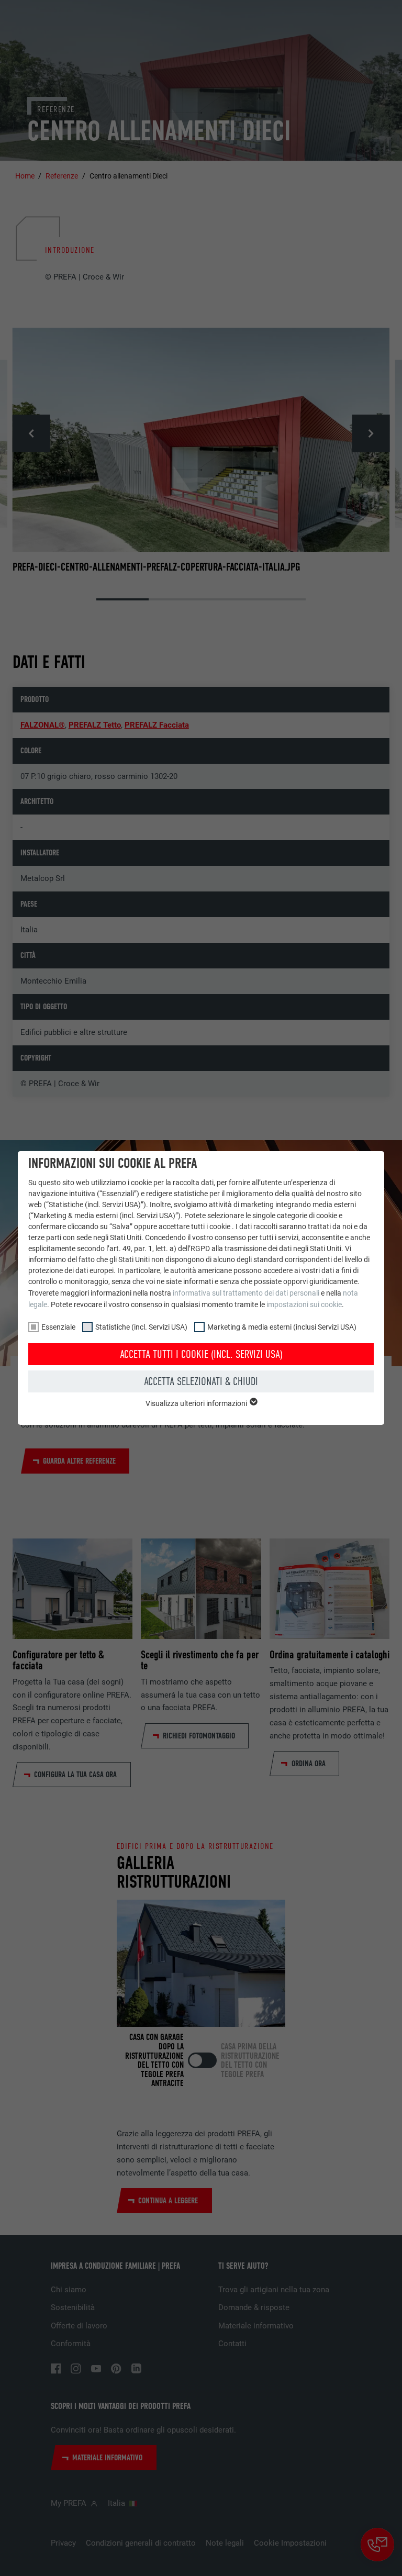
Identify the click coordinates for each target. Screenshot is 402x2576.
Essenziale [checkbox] (58, 1327)
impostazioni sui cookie (304, 1304)
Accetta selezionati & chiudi (201, 1381)
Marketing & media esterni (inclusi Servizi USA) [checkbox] (282, 1327)
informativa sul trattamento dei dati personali (246, 1293)
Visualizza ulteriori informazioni (197, 1403)
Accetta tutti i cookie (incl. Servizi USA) (201, 1354)
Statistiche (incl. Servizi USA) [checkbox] (141, 1327)
